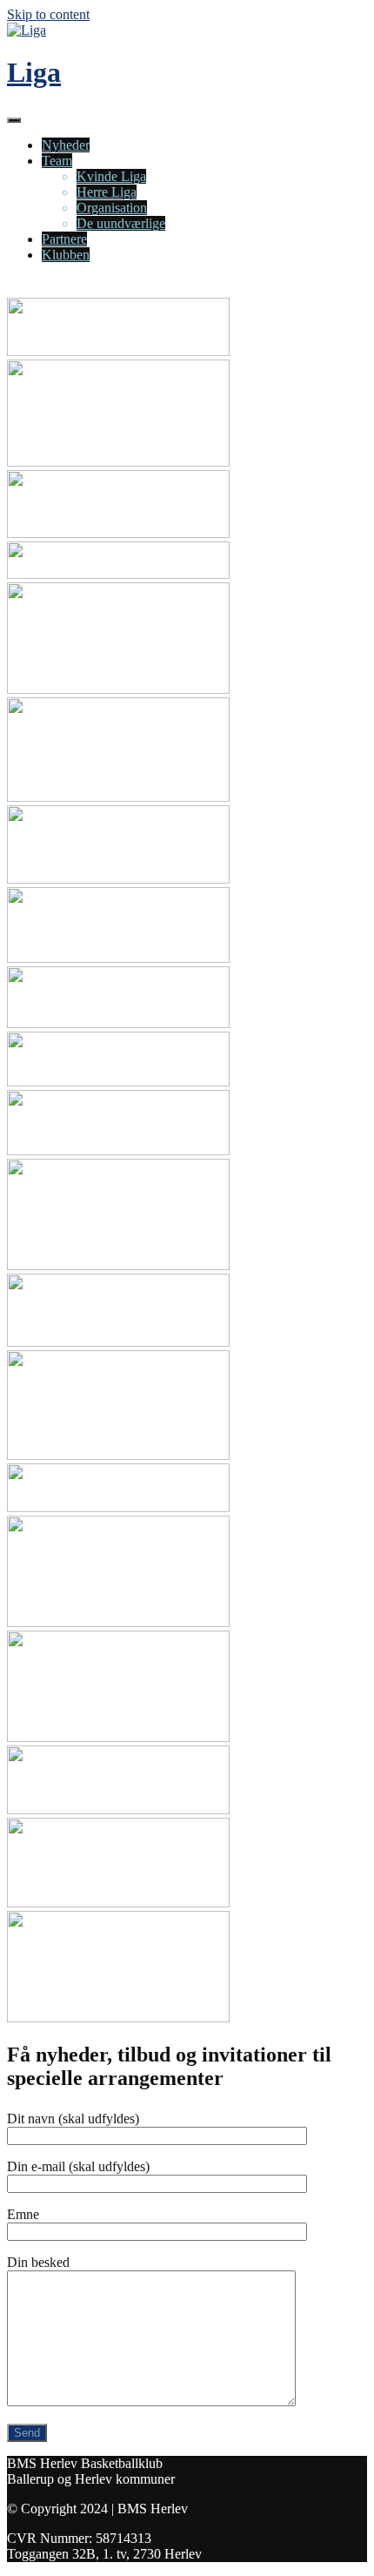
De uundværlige (121, 223)
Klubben (66, 255)
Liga (34, 72)
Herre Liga (107, 192)
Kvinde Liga (111, 176)
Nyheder (66, 145)
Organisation (112, 208)
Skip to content (48, 14)
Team (57, 161)
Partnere (64, 239)
